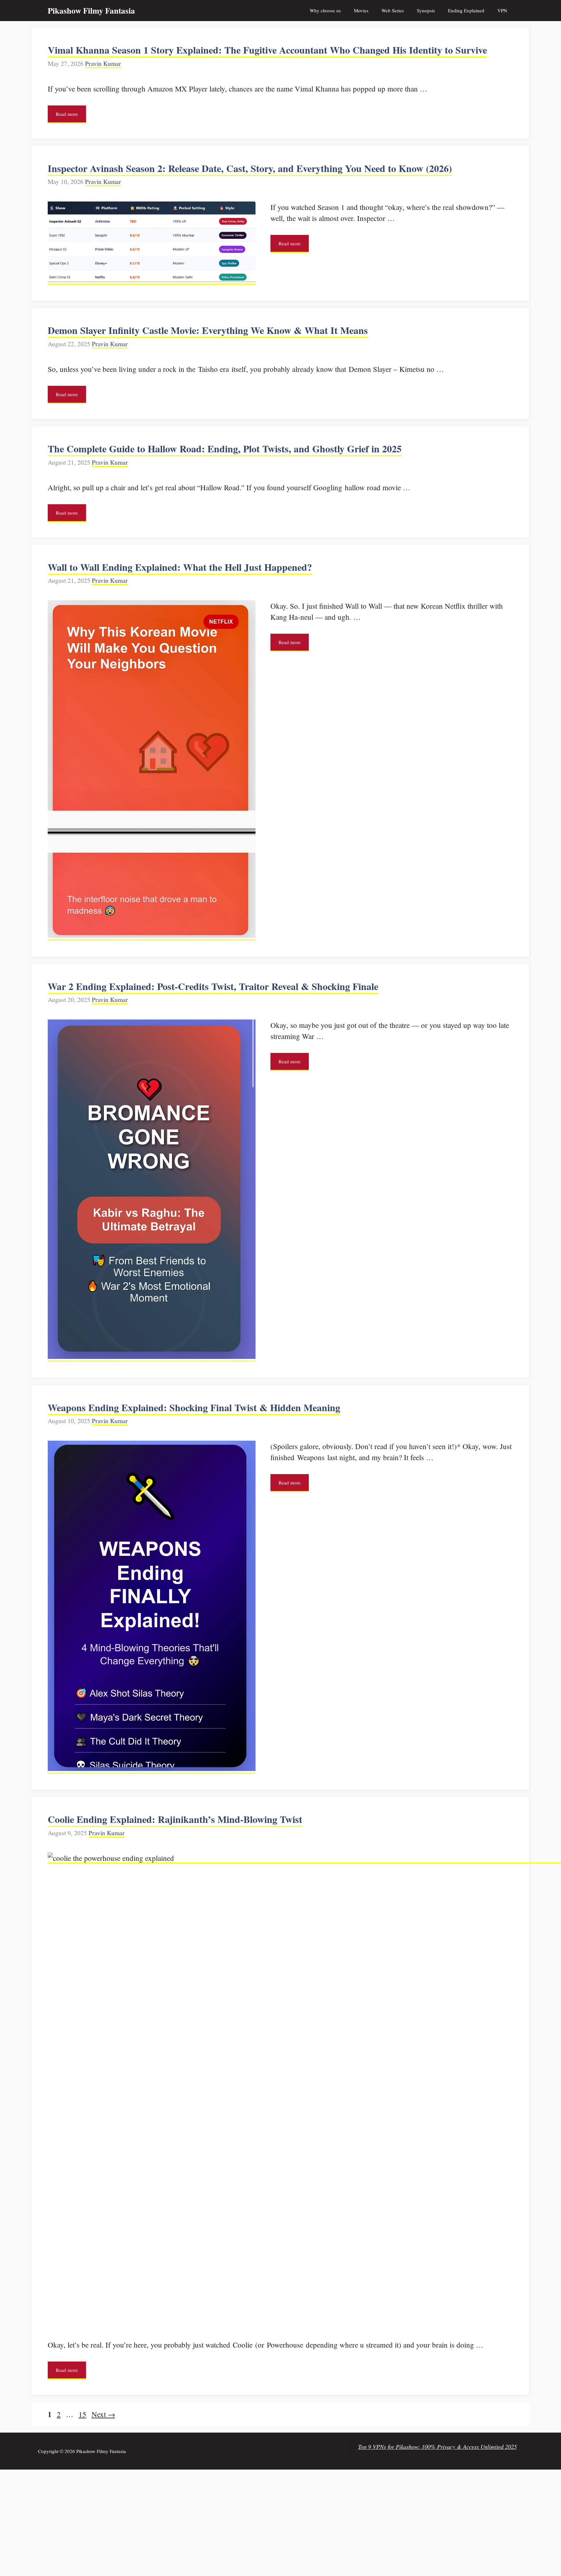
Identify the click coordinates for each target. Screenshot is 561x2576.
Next (103, 2414)
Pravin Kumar (103, 63)
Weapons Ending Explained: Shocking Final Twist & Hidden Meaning (194, 1407)
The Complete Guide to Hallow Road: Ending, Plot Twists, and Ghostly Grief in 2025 (225, 448)
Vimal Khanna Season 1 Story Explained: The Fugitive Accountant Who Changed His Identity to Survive (267, 50)
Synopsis (426, 10)
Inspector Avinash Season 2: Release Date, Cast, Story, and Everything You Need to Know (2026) (250, 168)
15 (83, 2414)
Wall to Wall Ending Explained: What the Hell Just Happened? (180, 567)
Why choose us (325, 10)
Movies (361, 10)
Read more (67, 114)
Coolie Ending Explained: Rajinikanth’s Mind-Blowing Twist (175, 1819)
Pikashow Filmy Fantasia (91, 11)
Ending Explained (466, 10)
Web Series (393, 10)
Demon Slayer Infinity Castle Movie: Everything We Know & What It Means (208, 330)
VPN (502, 10)
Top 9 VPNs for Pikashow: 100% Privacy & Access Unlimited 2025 (437, 2447)
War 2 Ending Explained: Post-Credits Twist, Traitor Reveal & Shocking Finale (213, 986)
